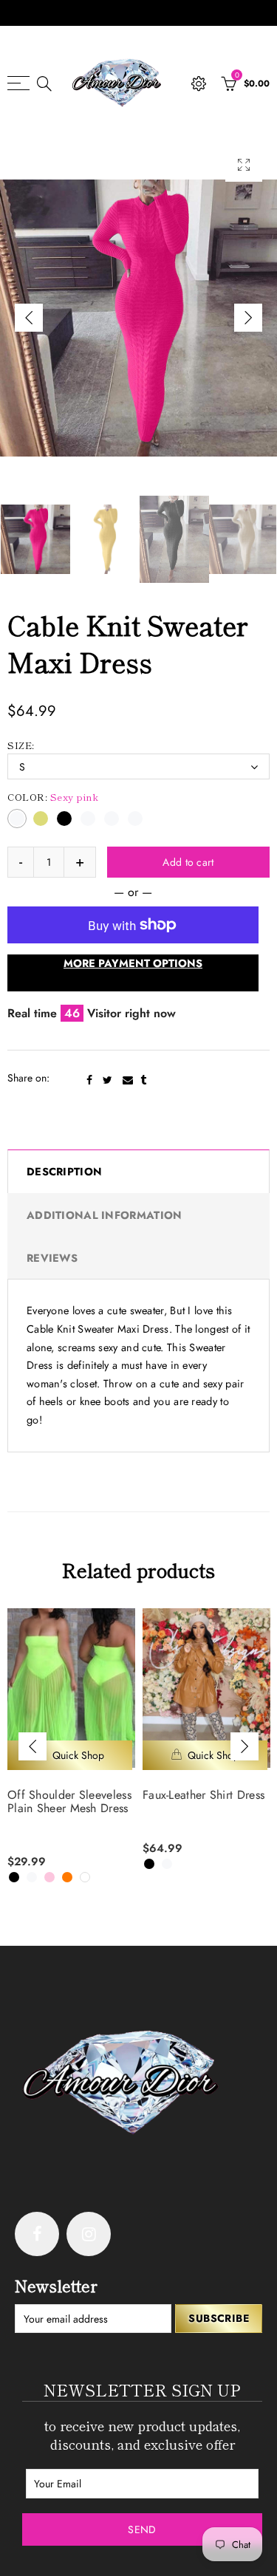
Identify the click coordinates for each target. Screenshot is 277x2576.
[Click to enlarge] (244, 165)
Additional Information (104, 1215)
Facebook (89, 1080)
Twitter (107, 1080)
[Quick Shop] (70, 1755)
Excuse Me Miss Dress (199, 1795)
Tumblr (143, 1080)
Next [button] (248, 318)
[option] (138, 318)
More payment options (133, 963)
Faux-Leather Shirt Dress (68, 1795)
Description (64, 1171)
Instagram (89, 2234)
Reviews (52, 1258)
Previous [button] (29, 318)
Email (128, 1080)
